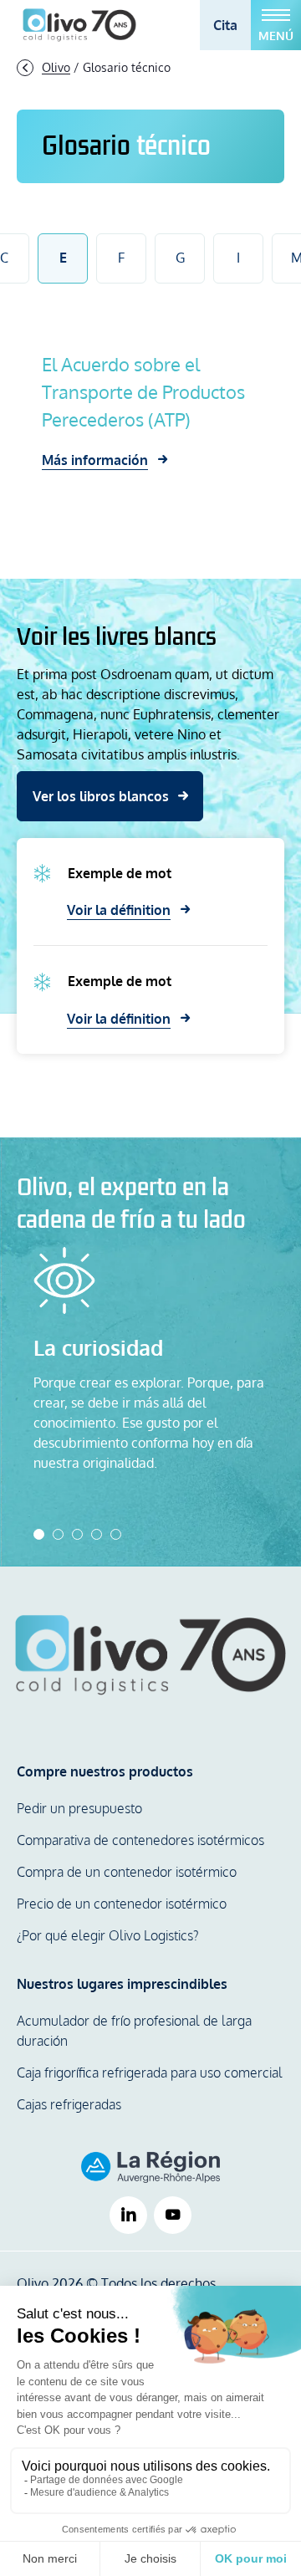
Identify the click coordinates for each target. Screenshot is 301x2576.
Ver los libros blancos (101, 796)
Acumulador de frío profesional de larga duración (134, 2031)
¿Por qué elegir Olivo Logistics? (108, 1935)
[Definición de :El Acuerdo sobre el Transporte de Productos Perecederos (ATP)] (150, 410)
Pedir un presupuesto (79, 1808)
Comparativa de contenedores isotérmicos (140, 1840)
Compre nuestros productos (105, 1771)
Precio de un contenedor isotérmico (122, 1904)
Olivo (56, 67)
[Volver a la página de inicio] (150, 1655)
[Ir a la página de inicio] (79, 25)
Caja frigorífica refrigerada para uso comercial (150, 2073)
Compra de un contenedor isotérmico (127, 1872)
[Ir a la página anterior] (25, 67)
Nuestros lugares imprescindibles (122, 1984)
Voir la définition (119, 910)
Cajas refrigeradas (69, 2104)
